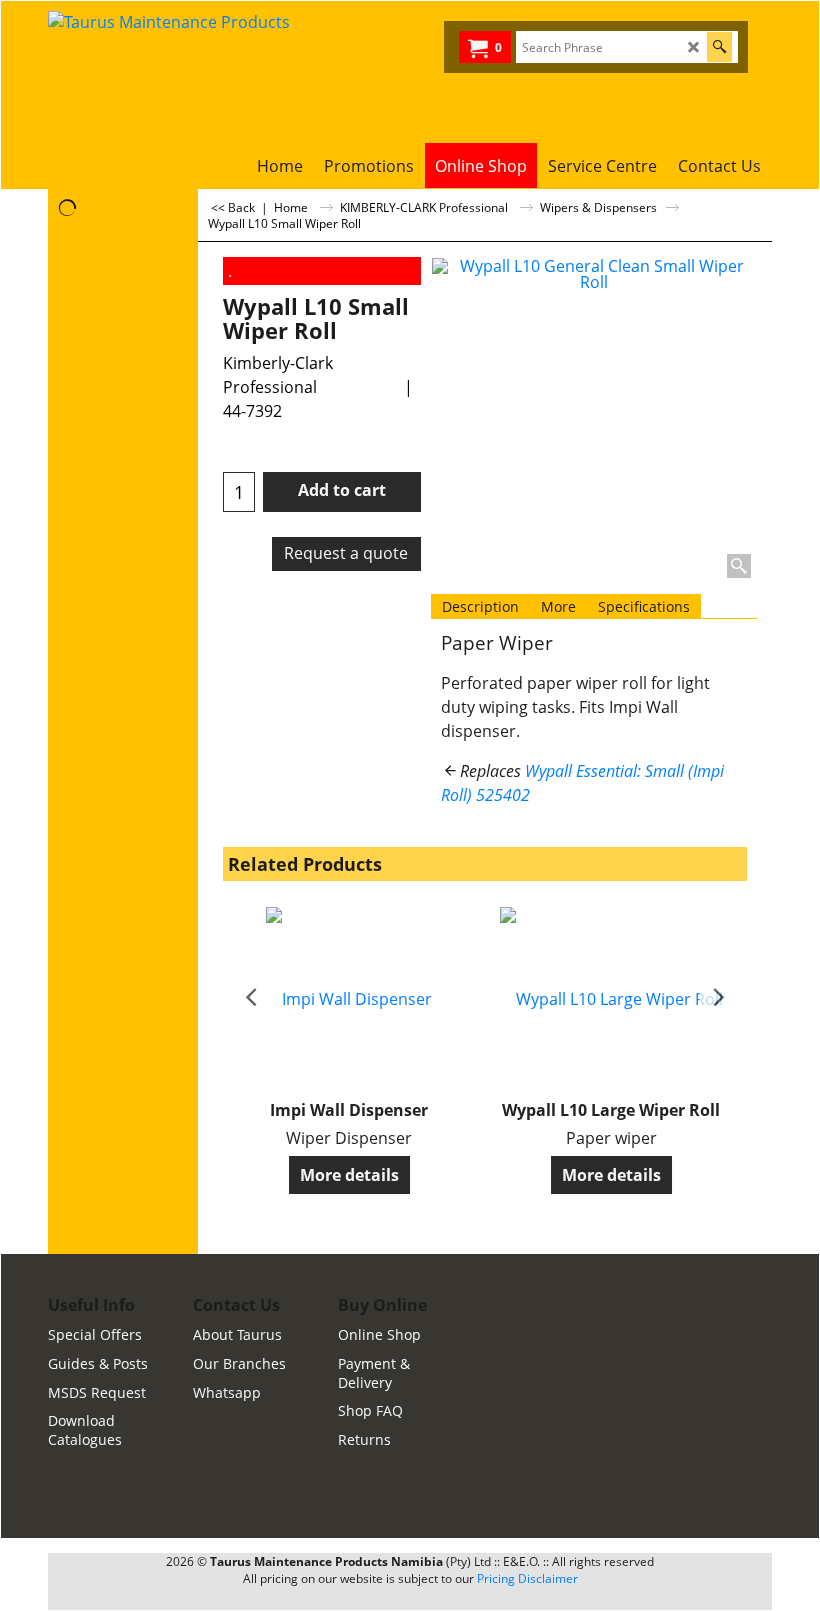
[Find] (719, 47)
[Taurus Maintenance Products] (228, 72)
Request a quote (346, 553)
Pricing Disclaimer (527, 1578)
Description (480, 606)
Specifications (644, 606)
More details (349, 1175)
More (558, 606)
